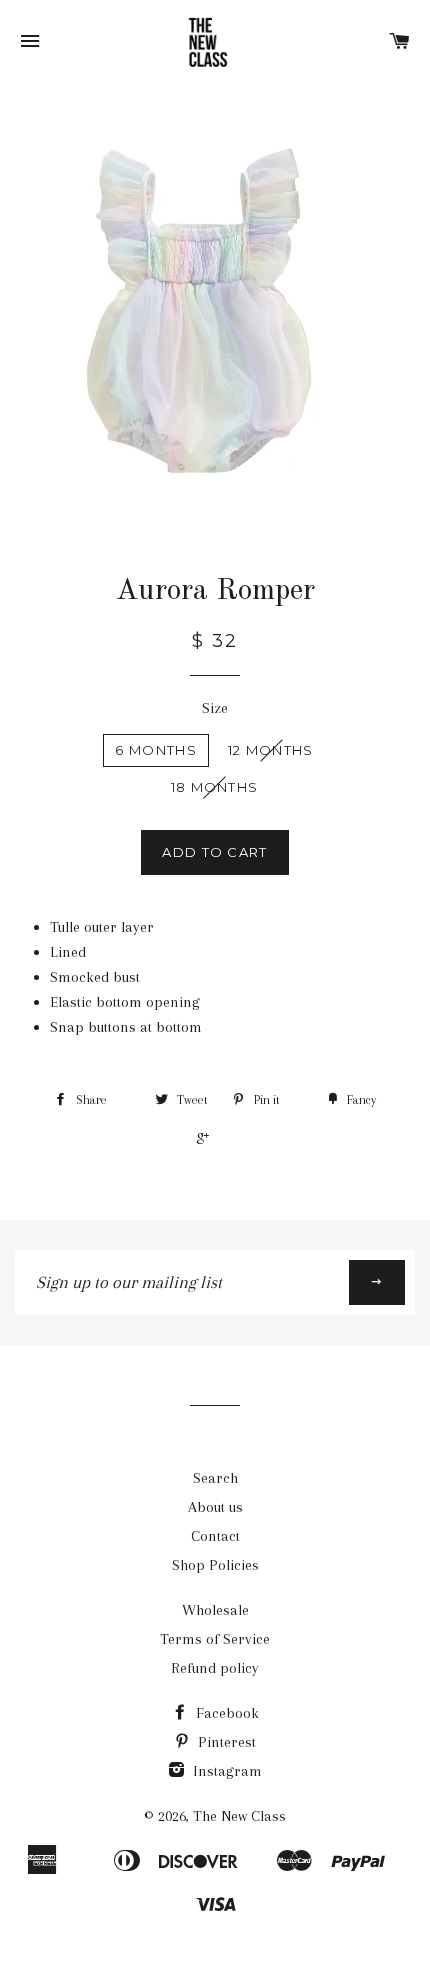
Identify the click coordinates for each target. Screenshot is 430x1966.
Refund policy (215, 1668)
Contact (215, 1536)
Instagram (225, 1771)
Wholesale (215, 1610)
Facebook (225, 1713)
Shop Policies (215, 1565)
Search (215, 1478)
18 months (215, 787)
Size (215, 708)
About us (215, 1507)
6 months (155, 750)
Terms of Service (215, 1639)
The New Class (239, 1816)
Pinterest (225, 1742)
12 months (271, 750)
